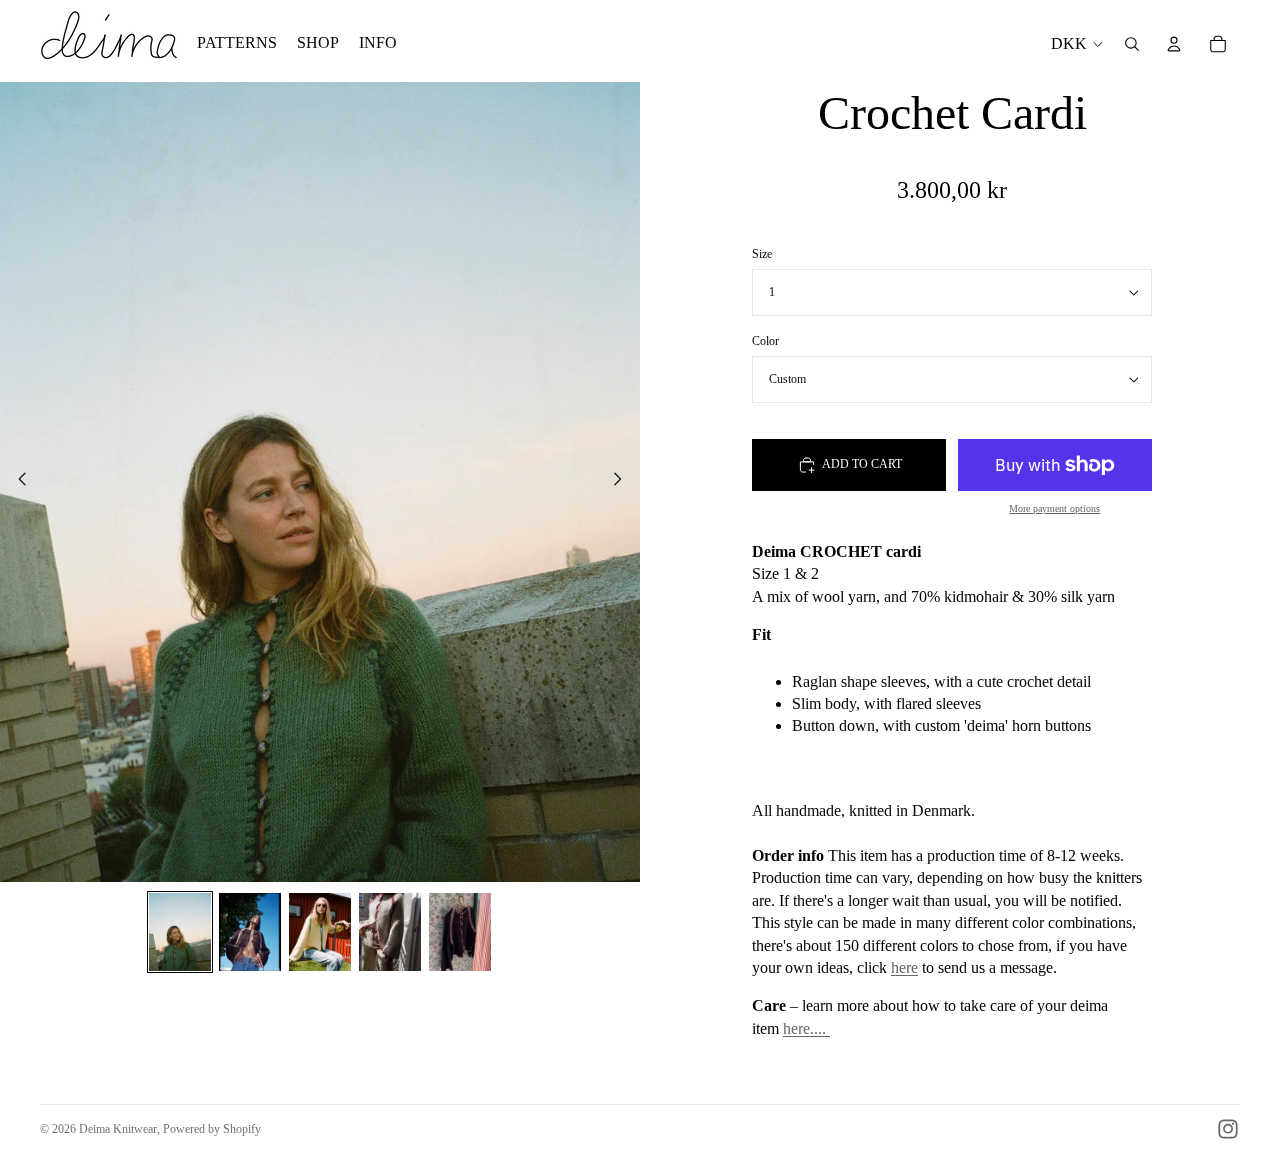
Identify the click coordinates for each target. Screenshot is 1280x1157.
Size (762, 255)
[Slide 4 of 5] (390, 932)
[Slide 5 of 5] (460, 932)
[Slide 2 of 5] (250, 932)
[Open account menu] (1174, 44)
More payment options (1054, 508)
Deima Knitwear (118, 1129)
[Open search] (1132, 44)
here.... (806, 1028)
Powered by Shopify (212, 1129)
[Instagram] (1228, 1129)
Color (765, 341)
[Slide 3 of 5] (320, 932)
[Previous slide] (16, 482)
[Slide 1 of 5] (180, 932)
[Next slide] (623, 482)
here (904, 967)
